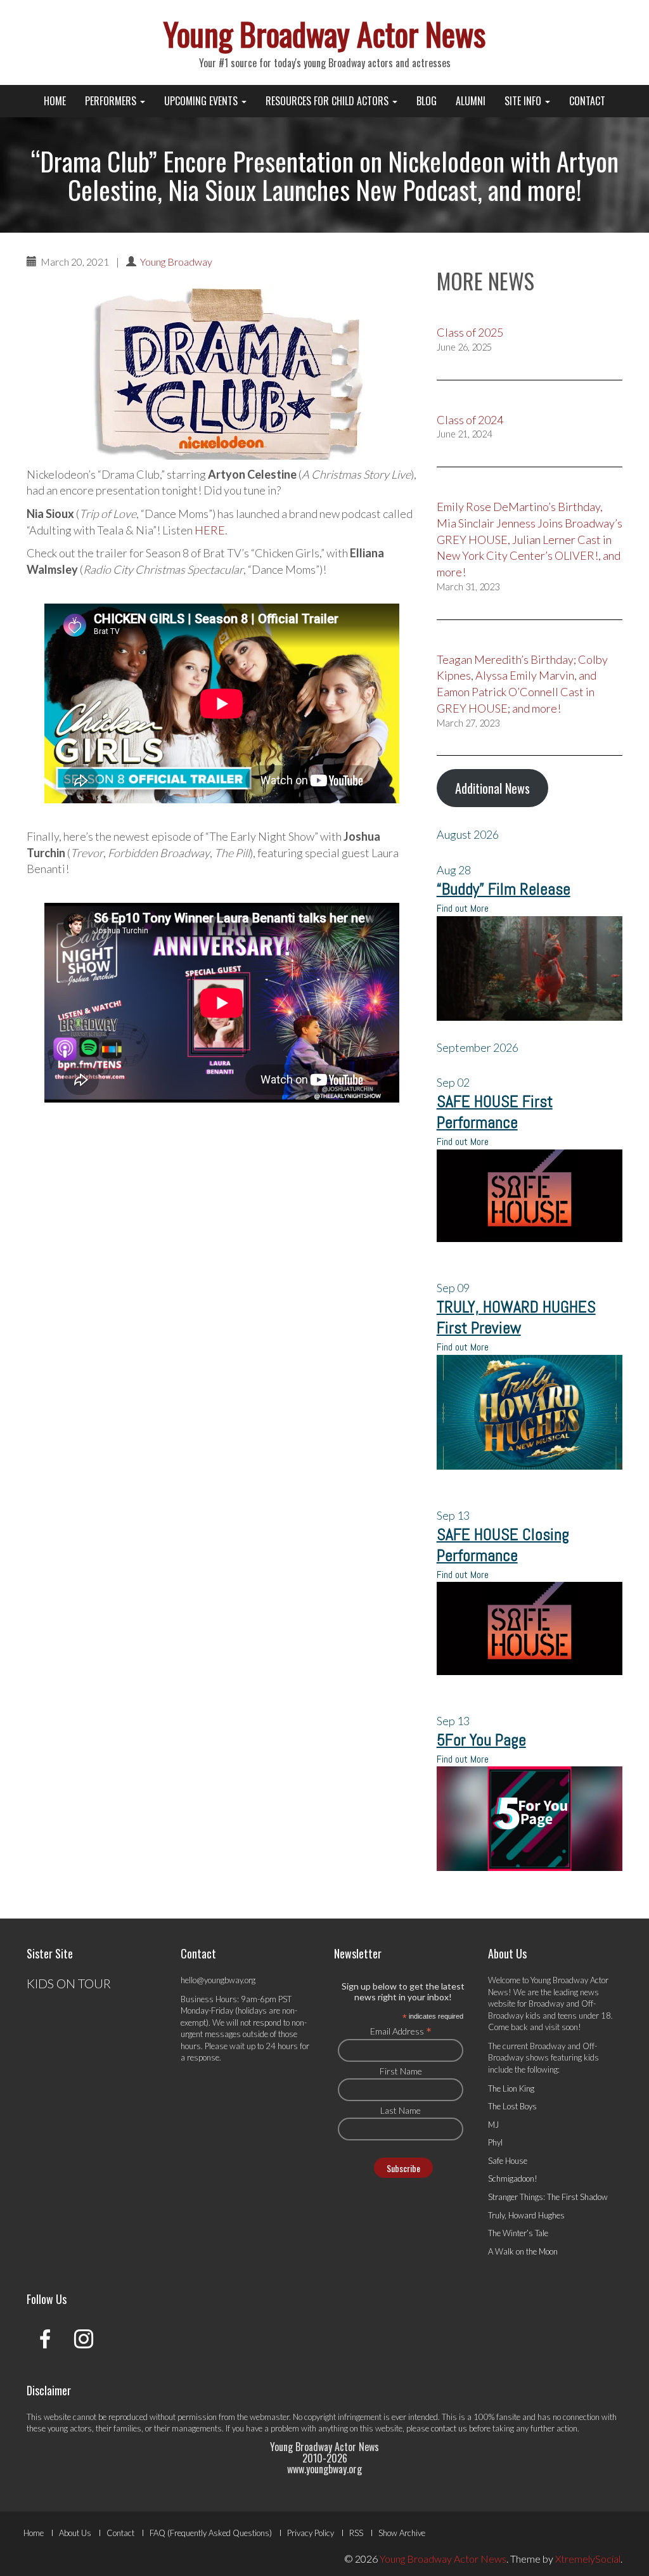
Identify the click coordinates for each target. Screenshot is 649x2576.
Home (55, 101)
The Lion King (511, 2088)
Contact (587, 101)
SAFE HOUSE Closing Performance (503, 1545)
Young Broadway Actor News (324, 33)
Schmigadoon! (513, 2178)
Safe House (508, 2161)
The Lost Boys (512, 2106)
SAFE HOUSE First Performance (495, 1112)
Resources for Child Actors (328, 101)
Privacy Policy (311, 2533)
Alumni (471, 101)
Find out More (463, 908)
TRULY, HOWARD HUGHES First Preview (516, 1317)
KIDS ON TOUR (69, 1983)
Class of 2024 (470, 420)
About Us (75, 2533)
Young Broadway (176, 262)
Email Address (401, 2031)
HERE (210, 530)
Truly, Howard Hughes (526, 2215)
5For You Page (481, 1740)
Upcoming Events (202, 101)
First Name (401, 2071)
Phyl (495, 2142)
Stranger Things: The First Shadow (548, 2197)
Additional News (492, 788)
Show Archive (402, 2533)
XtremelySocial (588, 2559)
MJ (493, 2125)
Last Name (401, 2110)
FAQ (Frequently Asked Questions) (211, 2533)
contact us (449, 2428)
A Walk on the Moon (523, 2251)
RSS (356, 2533)
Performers (112, 101)
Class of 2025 (470, 332)
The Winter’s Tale (518, 2233)
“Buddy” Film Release (504, 889)
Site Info (524, 101)
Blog (427, 101)
